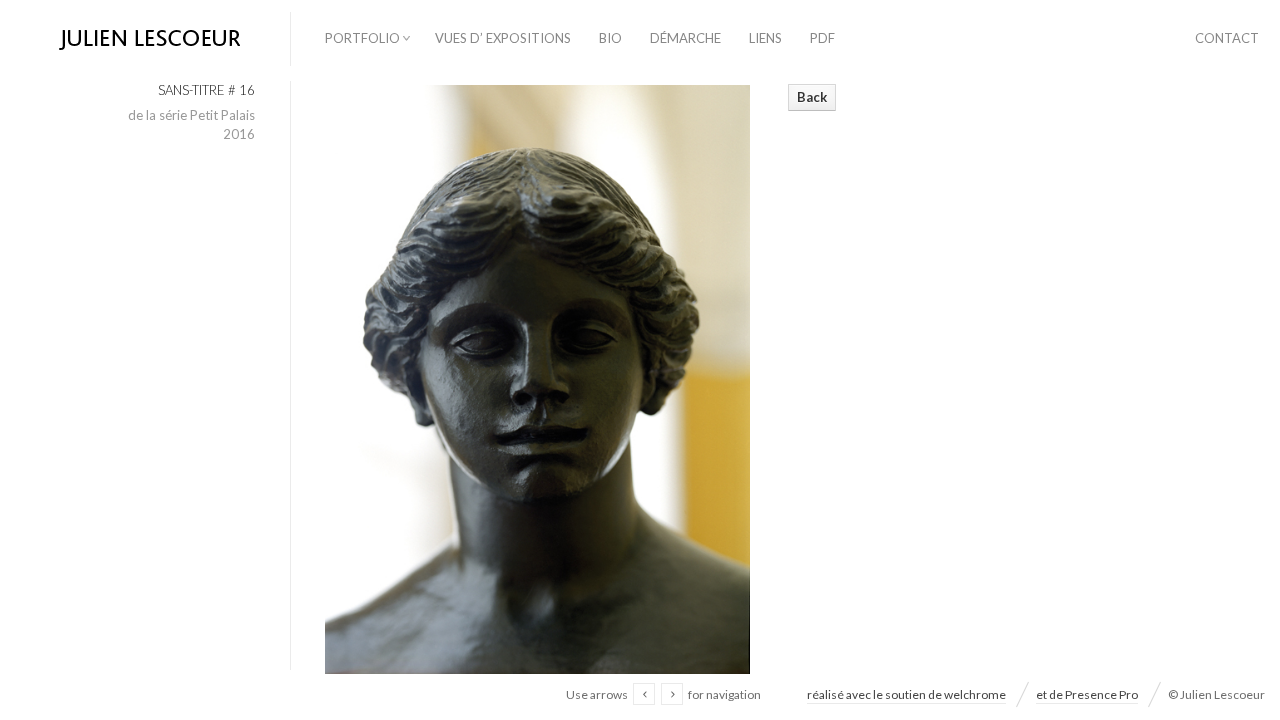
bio (610, 38)
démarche (685, 38)
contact (1227, 38)
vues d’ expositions (503, 38)
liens (765, 38)
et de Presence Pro (1087, 694)
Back (812, 97)
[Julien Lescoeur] (145, 40)
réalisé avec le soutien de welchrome (906, 694)
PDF (822, 38)
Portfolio (362, 38)
